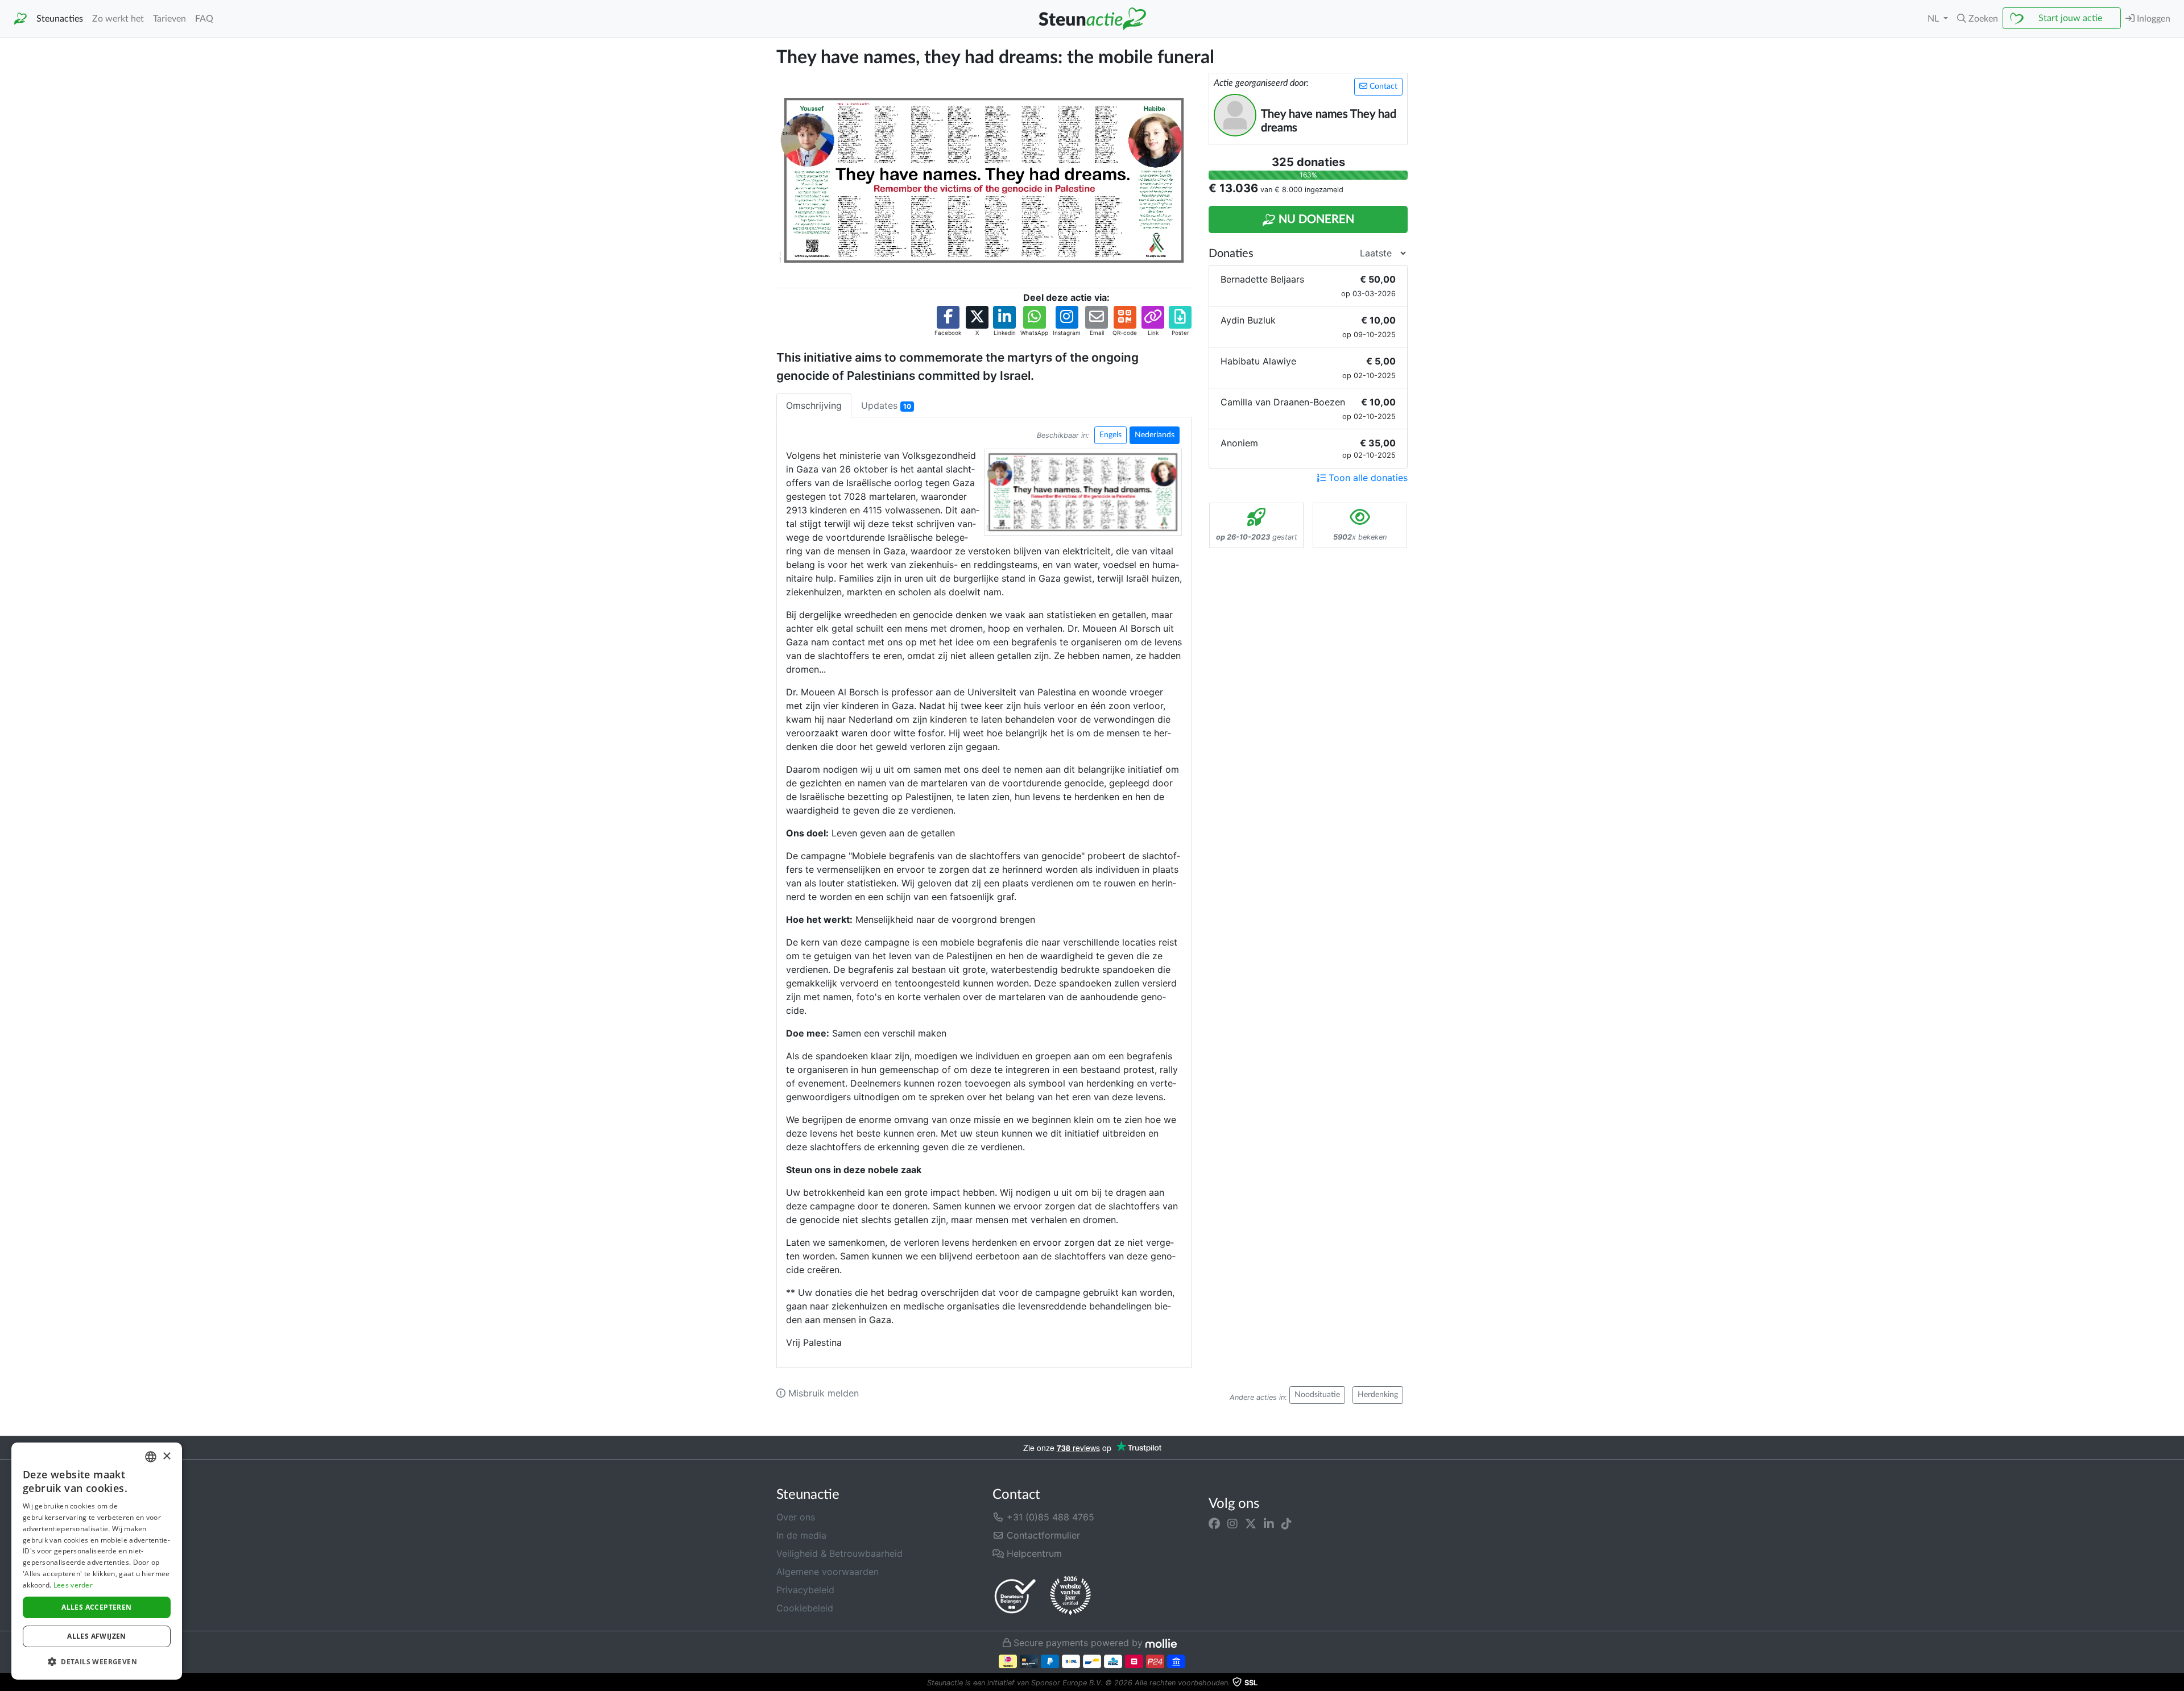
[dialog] (97, 1561)
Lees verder (73, 1585)
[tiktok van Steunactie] (1287, 1524)
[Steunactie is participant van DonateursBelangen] (1015, 1596)
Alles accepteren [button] (96, 1607)
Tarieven (169, 19)
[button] (1978, 19)
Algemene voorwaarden (828, 1572)
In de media (801, 1535)
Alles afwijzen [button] (97, 1636)
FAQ (204, 19)
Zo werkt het (118, 19)
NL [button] (1934, 19)
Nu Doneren (1315, 219)
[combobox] (151, 1457)
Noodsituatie (1317, 1395)
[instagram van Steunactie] (1232, 1524)
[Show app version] (2176, 1683)
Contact (1382, 86)
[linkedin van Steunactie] (1269, 1524)
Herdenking (1378, 1395)
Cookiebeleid (805, 1608)
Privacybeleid (805, 1590)
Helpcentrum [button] (1033, 1553)
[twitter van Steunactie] (1251, 1524)
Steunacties (60, 19)
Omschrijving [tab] (814, 405)
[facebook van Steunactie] (1214, 1524)
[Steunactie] (20, 19)
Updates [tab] (886, 405)
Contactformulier (1042, 1535)
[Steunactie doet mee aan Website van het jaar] (1070, 1596)
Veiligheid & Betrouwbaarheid (839, 1553)
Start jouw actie (2070, 18)
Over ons (796, 1517)
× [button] (166, 1456)
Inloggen (2152, 19)
